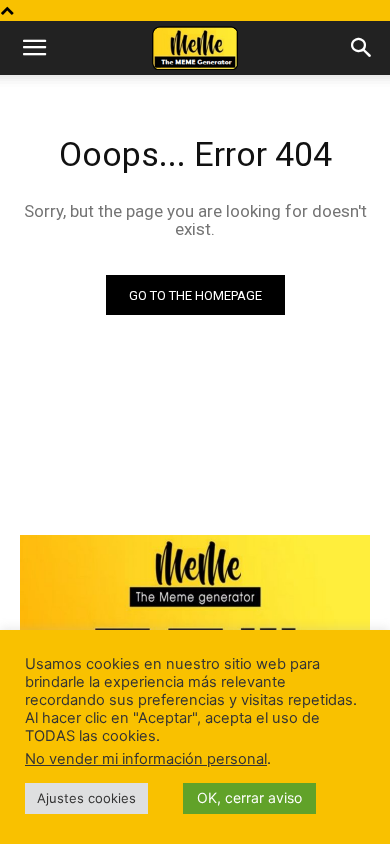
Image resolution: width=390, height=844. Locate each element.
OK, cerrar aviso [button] (249, 797)
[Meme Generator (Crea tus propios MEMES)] (195, 622)
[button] (34, 48)
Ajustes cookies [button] (86, 798)
